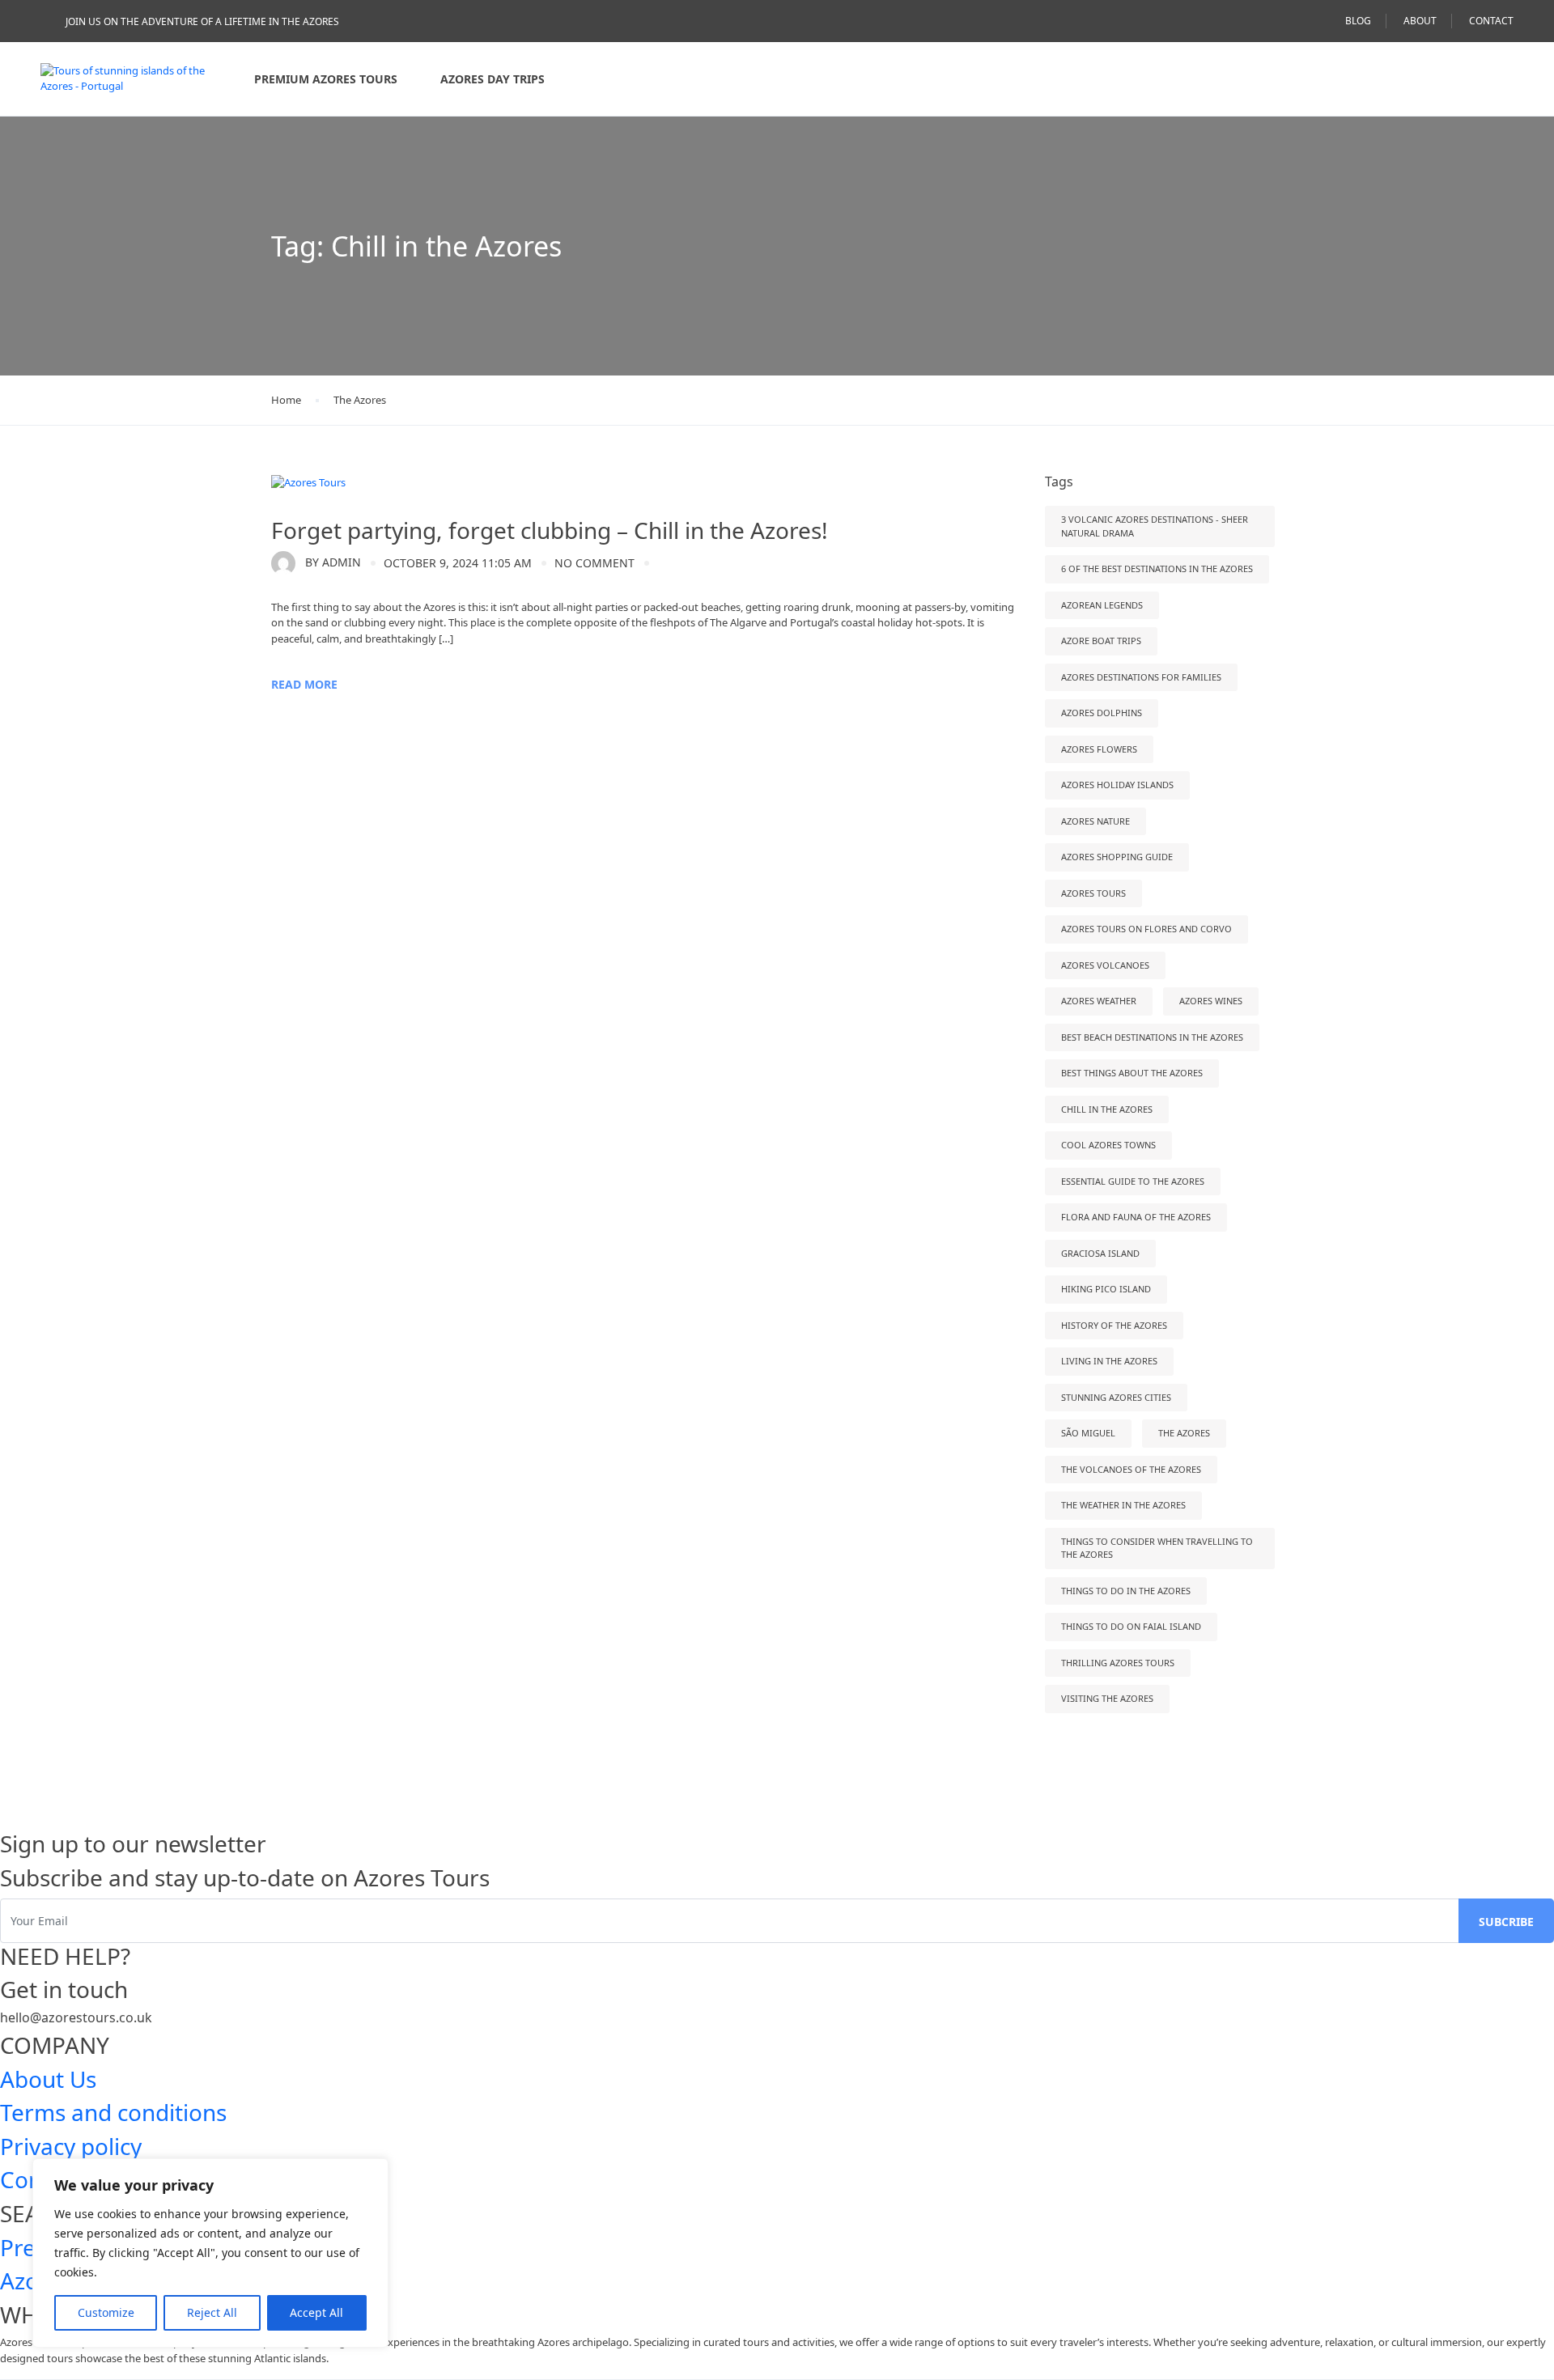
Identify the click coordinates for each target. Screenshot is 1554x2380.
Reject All (212, 2312)
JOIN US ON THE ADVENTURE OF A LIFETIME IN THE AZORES (202, 21)
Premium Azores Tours (326, 79)
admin (333, 562)
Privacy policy (71, 2146)
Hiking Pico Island (1106, 1289)
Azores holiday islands (1117, 785)
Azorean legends (1102, 605)
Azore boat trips (1101, 641)
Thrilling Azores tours (1118, 1663)
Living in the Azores (1109, 1361)
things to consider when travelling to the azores (1157, 1548)
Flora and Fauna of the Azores (1136, 1217)
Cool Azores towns (1108, 1145)
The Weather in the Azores (1123, 1505)
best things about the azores (1132, 1073)
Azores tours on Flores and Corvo (1146, 929)
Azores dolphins (1102, 713)
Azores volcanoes (1105, 965)
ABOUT (1420, 21)
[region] (210, 2253)
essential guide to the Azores (1133, 1181)
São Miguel (1088, 1433)
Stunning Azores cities (1116, 1397)
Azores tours (1093, 893)
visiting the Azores (1107, 1698)
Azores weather (1099, 1001)
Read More (304, 684)
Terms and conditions (113, 2112)
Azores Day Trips (493, 79)
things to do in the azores (1126, 1591)
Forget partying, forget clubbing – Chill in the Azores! (555, 530)
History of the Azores (1114, 1325)
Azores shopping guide (1117, 857)
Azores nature (1095, 821)
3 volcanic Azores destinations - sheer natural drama (1155, 526)
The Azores (360, 400)
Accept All (316, 2312)
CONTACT (1491, 21)
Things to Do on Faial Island (1131, 1626)
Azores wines (1211, 1001)
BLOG (1358, 21)
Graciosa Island (1100, 1253)
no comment (594, 563)
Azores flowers (1099, 749)
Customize (106, 2312)
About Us (48, 2079)
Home (286, 400)
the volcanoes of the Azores (1131, 1469)
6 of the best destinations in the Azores (1157, 568)
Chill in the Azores (1107, 1109)
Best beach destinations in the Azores (1152, 1037)
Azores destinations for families (1141, 677)
